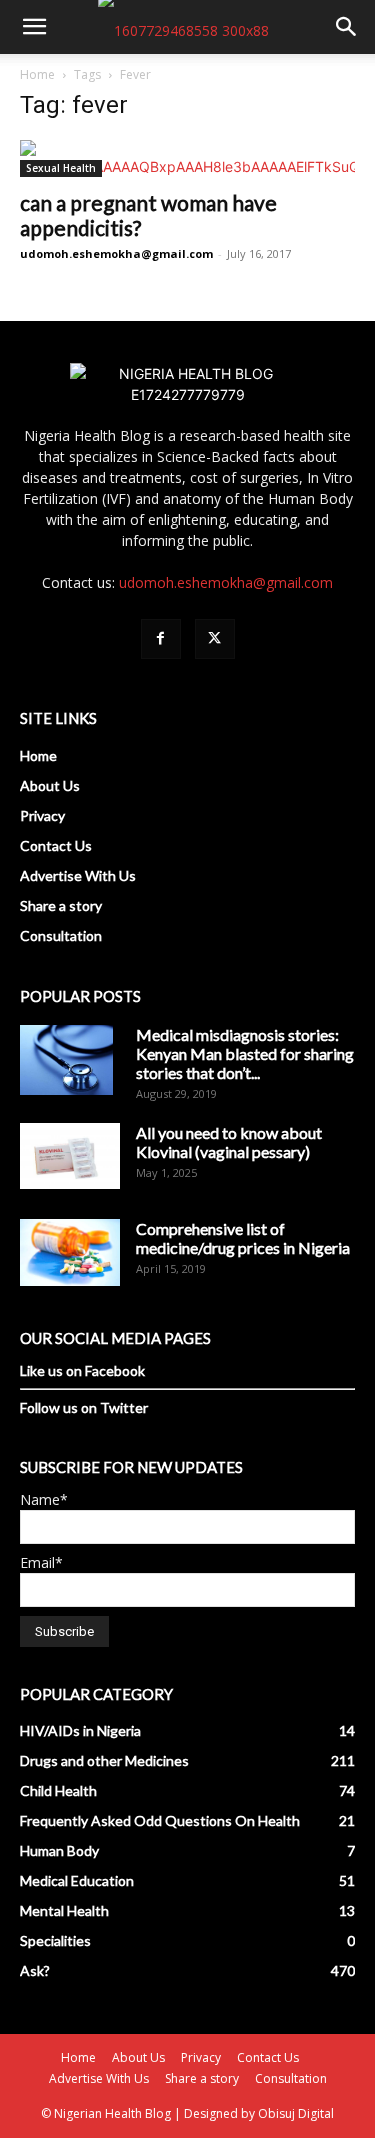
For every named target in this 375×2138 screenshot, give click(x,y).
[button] (34, 27)
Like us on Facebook (82, 1370)
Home (37, 74)
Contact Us (56, 845)
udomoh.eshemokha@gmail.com (116, 253)
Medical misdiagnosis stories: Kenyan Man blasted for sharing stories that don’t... (245, 1053)
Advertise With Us (78, 875)
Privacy (42, 815)
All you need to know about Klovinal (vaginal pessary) (229, 1142)
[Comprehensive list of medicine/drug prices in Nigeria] (70, 1252)
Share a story (61, 905)
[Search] (347, 27)
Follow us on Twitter (84, 1407)
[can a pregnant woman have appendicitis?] (187, 158)
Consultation (61, 935)
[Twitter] (215, 639)
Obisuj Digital (296, 2113)
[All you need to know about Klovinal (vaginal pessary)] (70, 1156)
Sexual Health (61, 168)
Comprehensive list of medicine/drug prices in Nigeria (243, 1238)
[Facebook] (161, 639)
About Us (50, 785)
